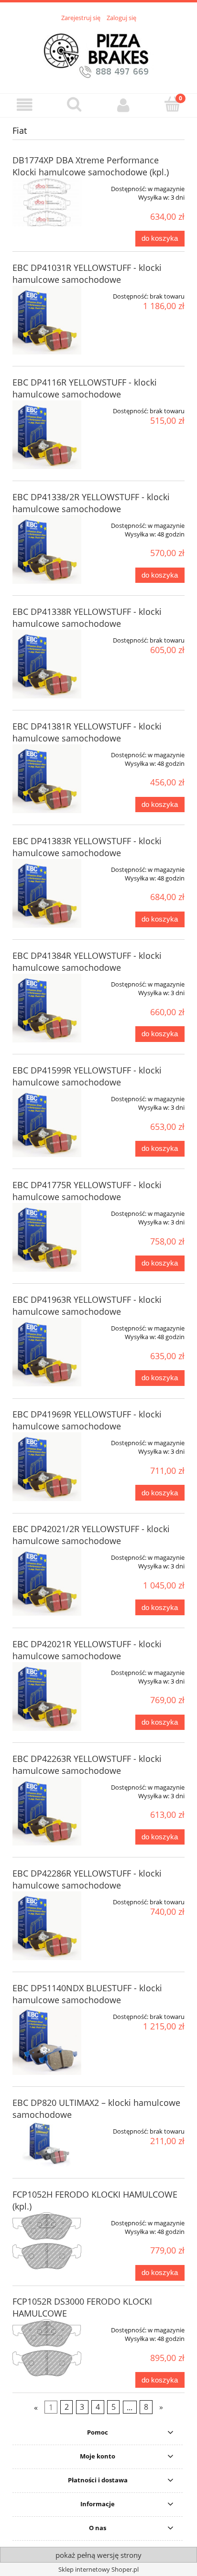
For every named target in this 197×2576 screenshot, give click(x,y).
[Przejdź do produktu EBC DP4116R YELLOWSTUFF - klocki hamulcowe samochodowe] (47, 435)
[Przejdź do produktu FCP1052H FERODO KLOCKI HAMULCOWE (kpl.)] (47, 2241)
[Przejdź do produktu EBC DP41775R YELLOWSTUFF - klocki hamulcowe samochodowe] (47, 1237)
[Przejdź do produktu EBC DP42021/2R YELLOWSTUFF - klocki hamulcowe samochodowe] (47, 1581)
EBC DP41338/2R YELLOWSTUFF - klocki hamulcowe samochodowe (91, 503)
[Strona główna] (98, 52)
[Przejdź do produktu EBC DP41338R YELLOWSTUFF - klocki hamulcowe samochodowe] (47, 664)
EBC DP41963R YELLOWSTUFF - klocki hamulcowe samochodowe (87, 1305)
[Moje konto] (123, 105)
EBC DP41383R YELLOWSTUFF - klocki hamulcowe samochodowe (87, 847)
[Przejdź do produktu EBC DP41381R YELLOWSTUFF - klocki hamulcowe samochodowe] (47, 779)
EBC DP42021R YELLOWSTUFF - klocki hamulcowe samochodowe (87, 1650)
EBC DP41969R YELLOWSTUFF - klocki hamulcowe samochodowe (87, 1420)
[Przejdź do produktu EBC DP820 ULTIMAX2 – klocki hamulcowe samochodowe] (47, 2144)
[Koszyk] (172, 104)
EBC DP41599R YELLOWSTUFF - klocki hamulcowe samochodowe (87, 1076)
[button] (25, 105)
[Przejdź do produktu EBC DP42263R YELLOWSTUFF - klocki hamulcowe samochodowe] (47, 1811)
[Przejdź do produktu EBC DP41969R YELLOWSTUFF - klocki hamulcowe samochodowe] (47, 1467)
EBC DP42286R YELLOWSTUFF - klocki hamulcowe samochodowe (87, 1879)
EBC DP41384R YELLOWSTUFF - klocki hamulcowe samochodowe (87, 961)
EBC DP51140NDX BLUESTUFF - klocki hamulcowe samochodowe (87, 1994)
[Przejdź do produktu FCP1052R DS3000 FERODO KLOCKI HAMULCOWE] (47, 2348)
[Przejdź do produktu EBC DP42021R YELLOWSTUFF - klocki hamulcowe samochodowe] (47, 1696)
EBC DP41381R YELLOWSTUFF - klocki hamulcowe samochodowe (87, 732)
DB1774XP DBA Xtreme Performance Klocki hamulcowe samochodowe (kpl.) (91, 166)
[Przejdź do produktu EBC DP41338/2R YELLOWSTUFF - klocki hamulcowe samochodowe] (47, 549)
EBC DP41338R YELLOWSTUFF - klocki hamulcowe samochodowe (87, 617)
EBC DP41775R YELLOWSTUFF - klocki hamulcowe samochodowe (87, 1191)
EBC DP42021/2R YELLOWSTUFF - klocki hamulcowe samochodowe (91, 1535)
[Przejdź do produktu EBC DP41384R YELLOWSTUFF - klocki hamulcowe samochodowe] (47, 1008)
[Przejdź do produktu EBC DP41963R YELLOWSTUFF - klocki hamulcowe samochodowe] (47, 1352)
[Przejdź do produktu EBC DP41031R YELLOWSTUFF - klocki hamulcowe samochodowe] (47, 320)
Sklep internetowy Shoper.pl (98, 2569)
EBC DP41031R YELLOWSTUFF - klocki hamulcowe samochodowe (87, 274)
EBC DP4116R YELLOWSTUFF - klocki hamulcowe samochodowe (85, 388)
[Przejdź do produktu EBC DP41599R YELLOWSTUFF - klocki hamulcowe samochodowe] (47, 1123)
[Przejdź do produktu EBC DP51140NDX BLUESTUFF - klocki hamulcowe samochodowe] (47, 2040)
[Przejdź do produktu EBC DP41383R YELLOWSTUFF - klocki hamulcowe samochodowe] (47, 893)
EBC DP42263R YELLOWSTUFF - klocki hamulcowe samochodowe (87, 1765)
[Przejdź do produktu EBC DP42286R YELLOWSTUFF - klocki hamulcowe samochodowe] (47, 1926)
